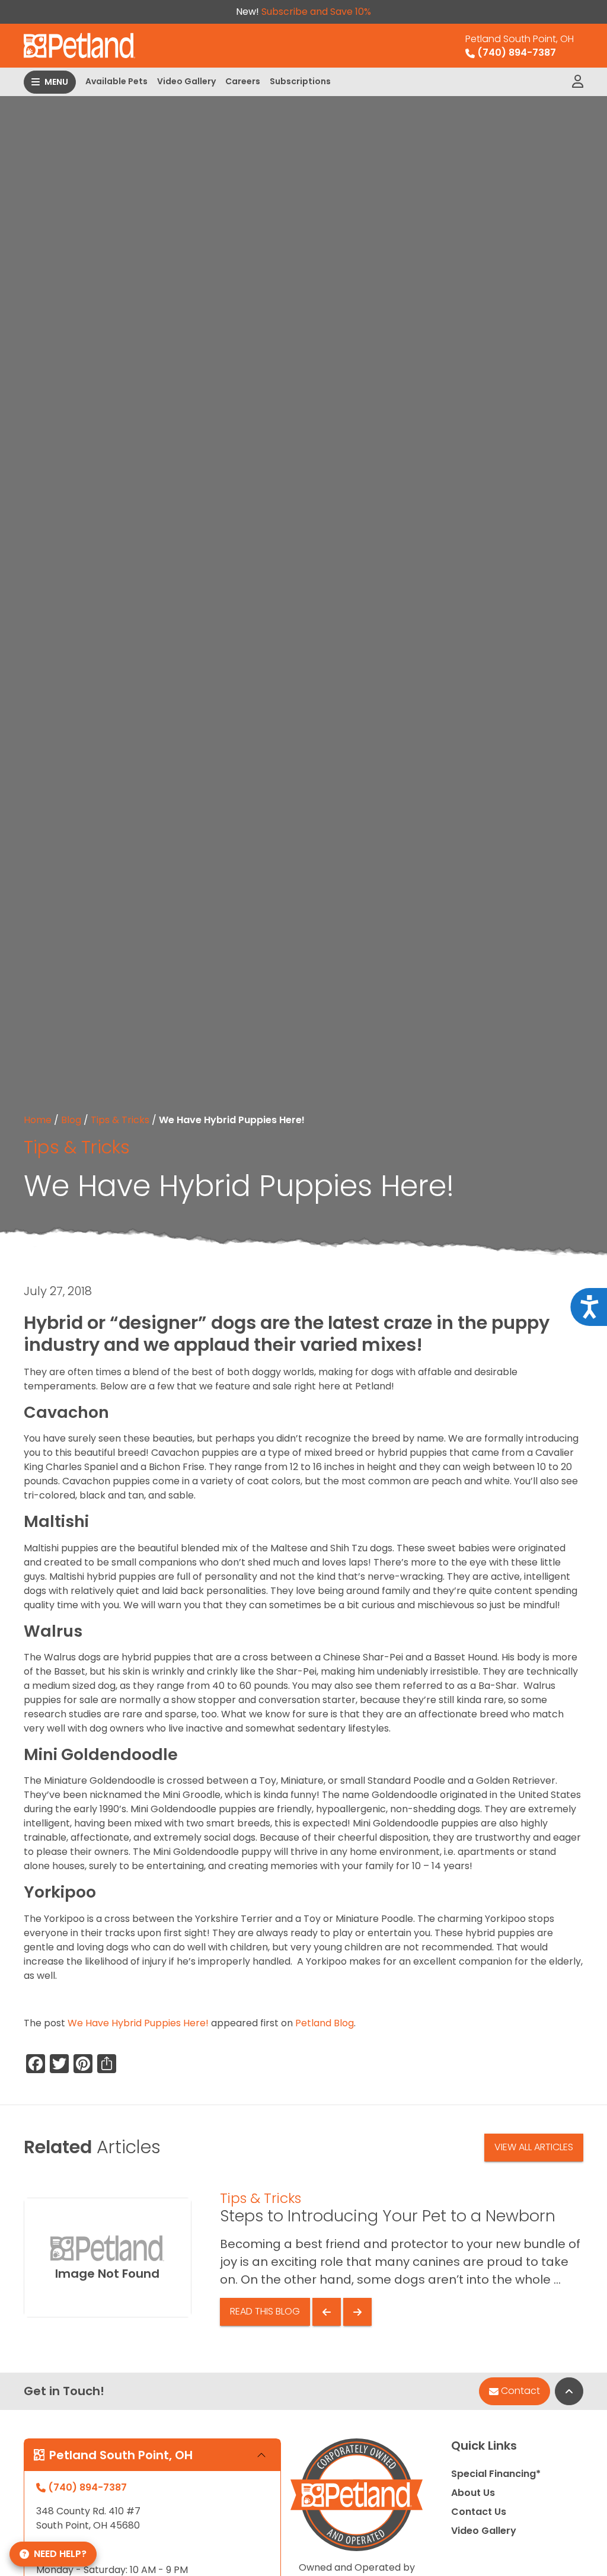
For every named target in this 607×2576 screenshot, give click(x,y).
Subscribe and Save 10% (316, 12)
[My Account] (578, 82)
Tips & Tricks (120, 1120)
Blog (71, 1120)
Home (38, 1120)
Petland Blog (325, 2023)
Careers (243, 81)
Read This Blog (265, 2311)
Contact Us (479, 2512)
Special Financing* (496, 2474)
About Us (473, 2493)
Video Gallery (186, 81)
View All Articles (534, 2147)
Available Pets (116, 81)
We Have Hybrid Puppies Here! (138, 2023)
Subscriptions (300, 81)
